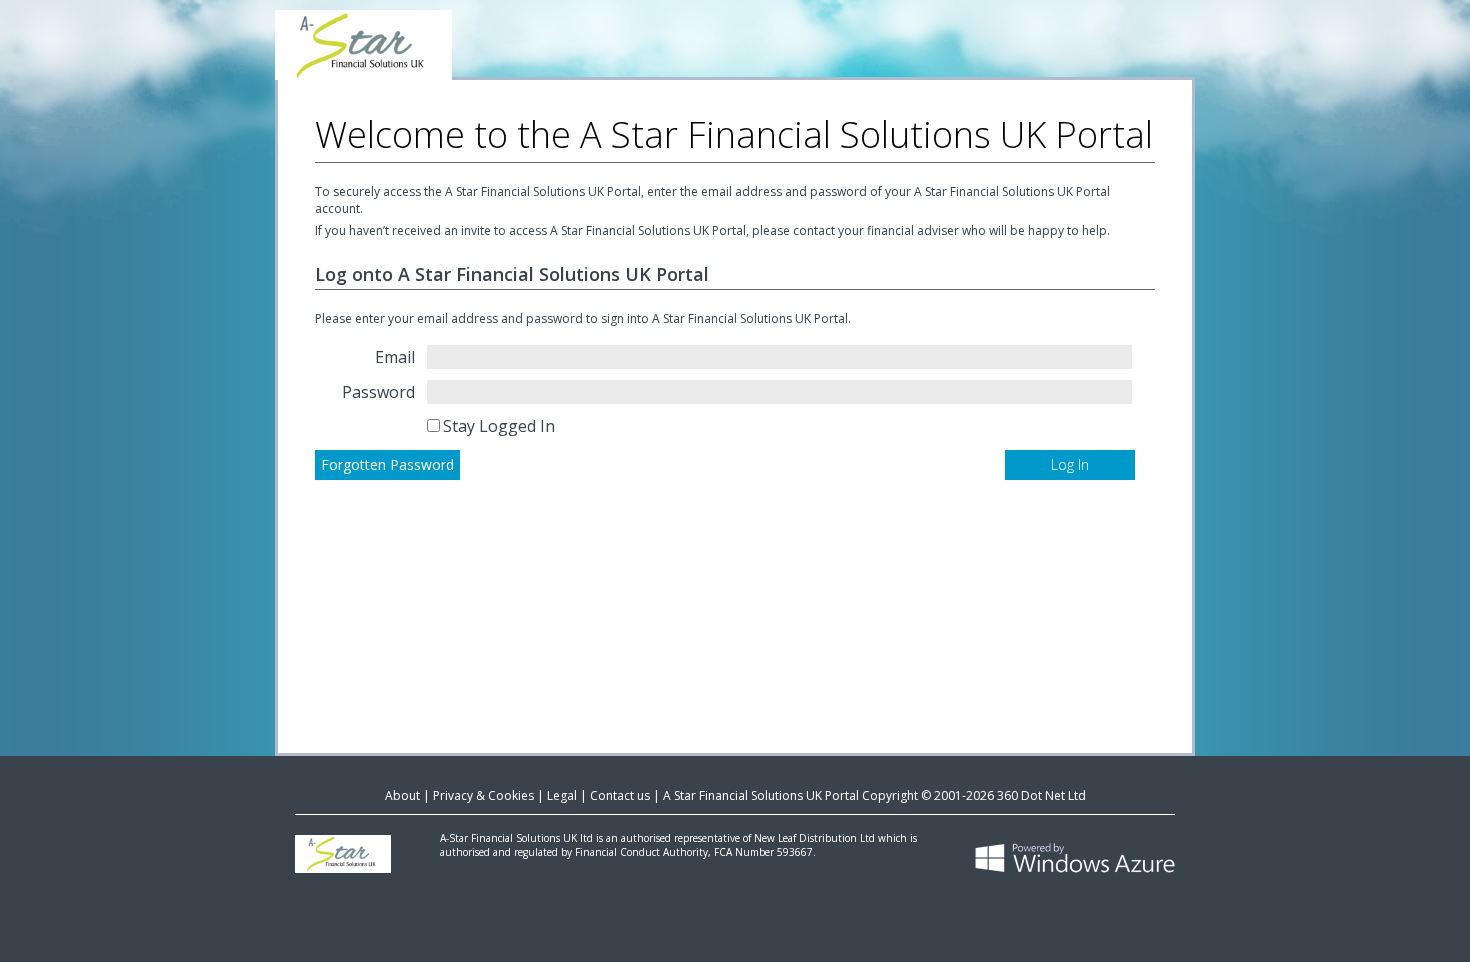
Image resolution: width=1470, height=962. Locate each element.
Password (378, 392)
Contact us (620, 795)
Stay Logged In (499, 426)
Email (395, 357)
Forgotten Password (387, 464)
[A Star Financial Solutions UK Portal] (735, 40)
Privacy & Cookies (483, 795)
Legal (562, 795)
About (402, 795)
